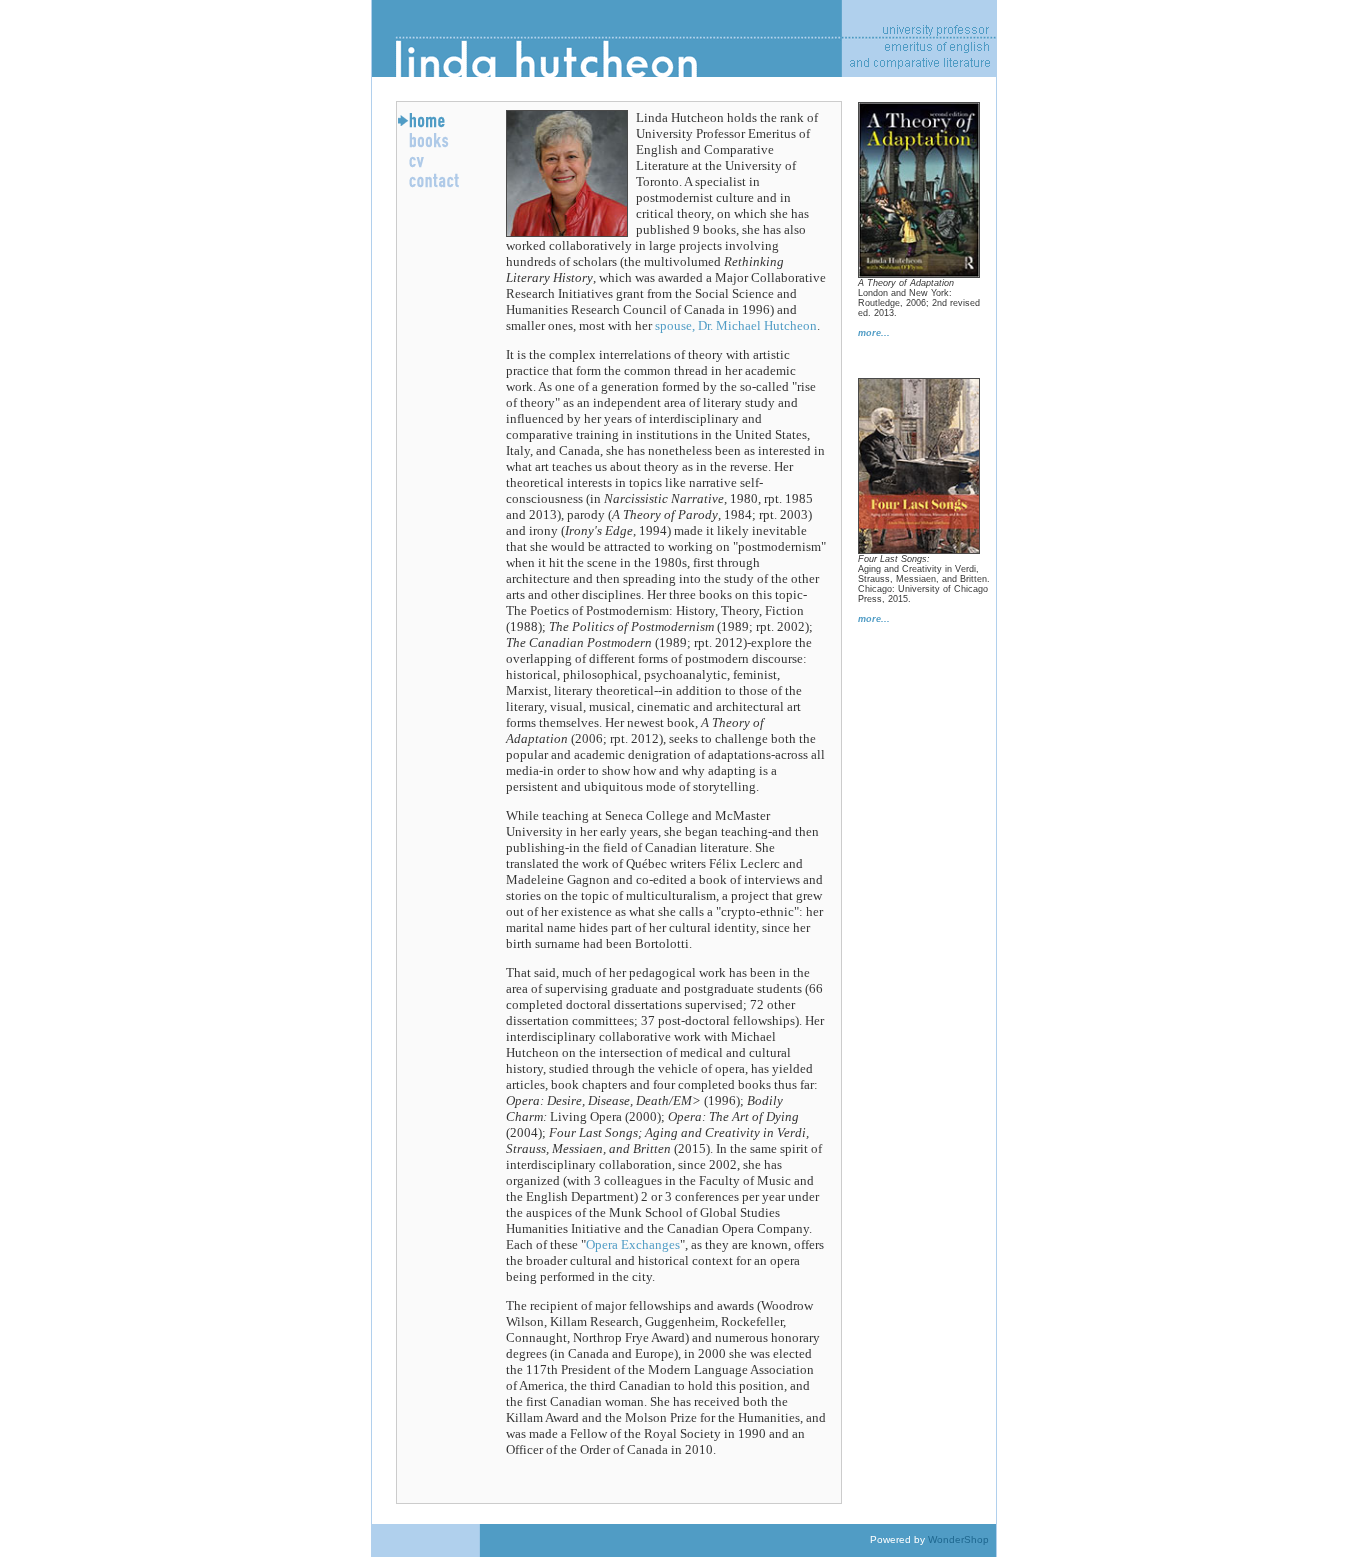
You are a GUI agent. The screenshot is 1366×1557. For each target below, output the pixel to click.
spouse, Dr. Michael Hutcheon (736, 325)
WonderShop (958, 1539)
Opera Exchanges (633, 1244)
